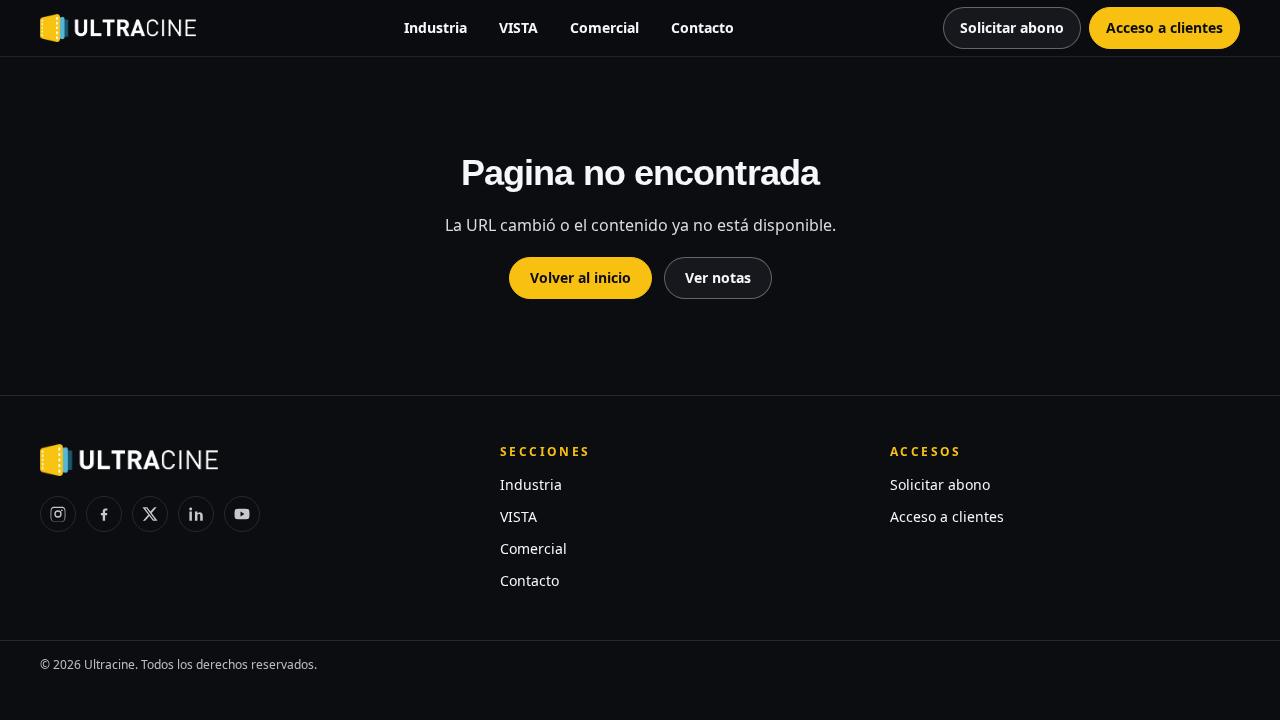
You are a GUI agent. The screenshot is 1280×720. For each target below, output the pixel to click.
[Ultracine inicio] (118, 28)
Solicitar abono (940, 484)
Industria (435, 27)
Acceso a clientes (947, 516)
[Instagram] (58, 514)
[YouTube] (242, 514)
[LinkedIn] (196, 514)
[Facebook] (104, 514)
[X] (150, 514)
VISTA (518, 27)
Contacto (702, 27)
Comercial (604, 27)
